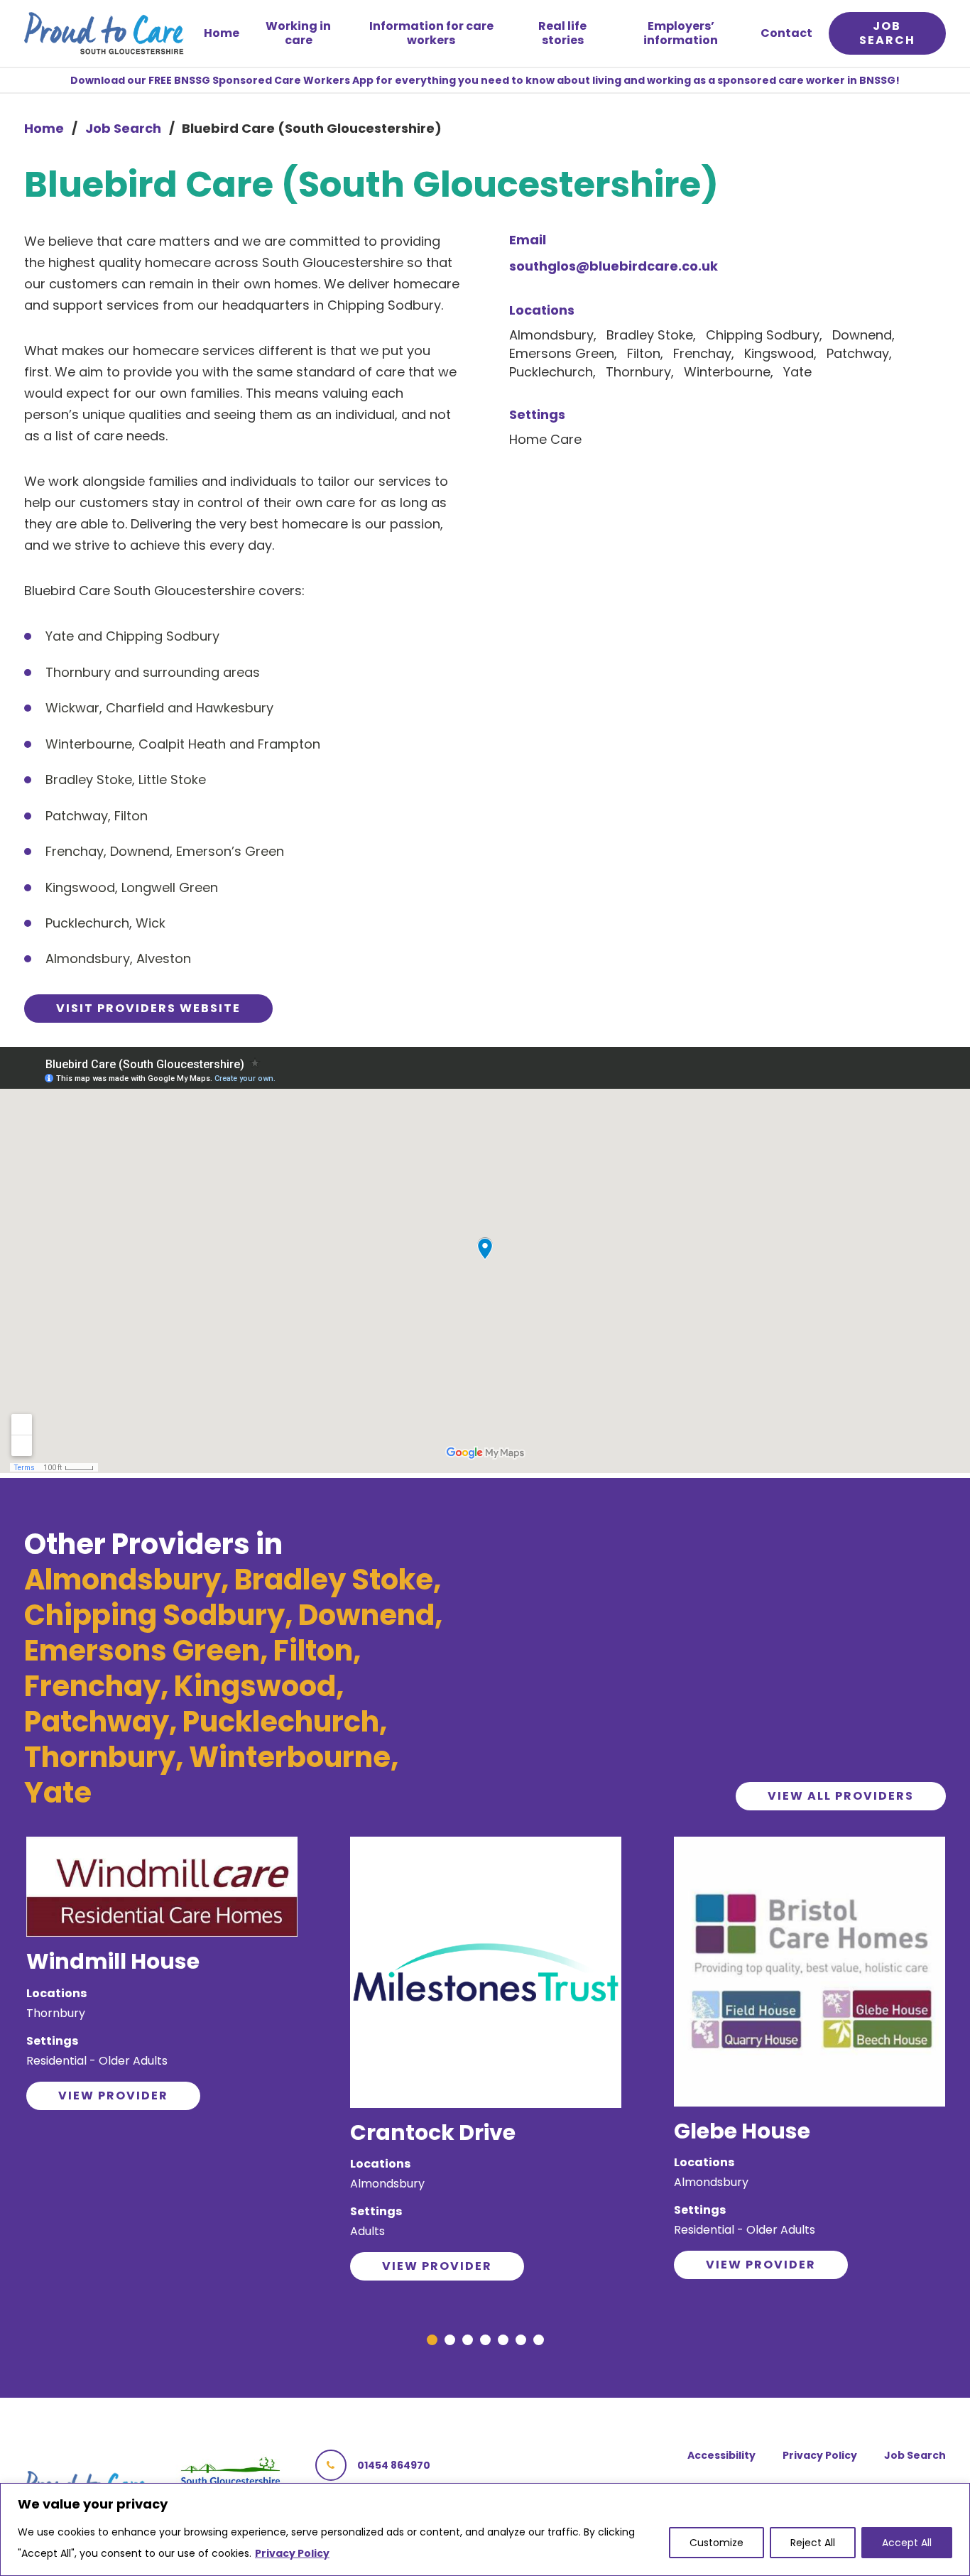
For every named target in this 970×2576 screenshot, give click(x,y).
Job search (887, 33)
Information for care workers (431, 33)
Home (222, 33)
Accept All (907, 2543)
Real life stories (562, 33)
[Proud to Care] (104, 33)
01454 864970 (394, 2465)
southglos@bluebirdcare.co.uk (614, 266)
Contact (786, 33)
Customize (716, 2543)
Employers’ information (681, 33)
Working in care (298, 33)
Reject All (813, 2543)
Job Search (123, 128)
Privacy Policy (292, 2553)
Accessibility (721, 2455)
